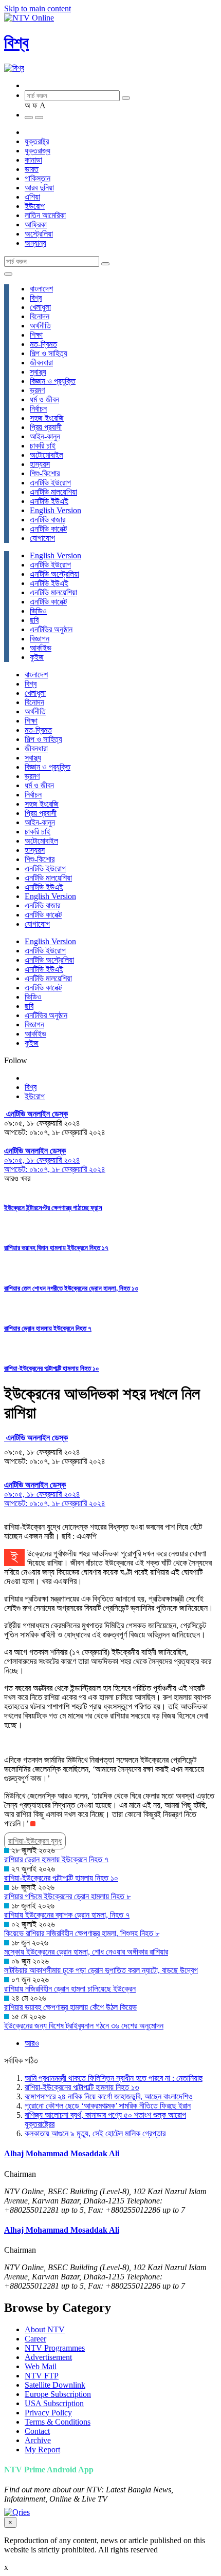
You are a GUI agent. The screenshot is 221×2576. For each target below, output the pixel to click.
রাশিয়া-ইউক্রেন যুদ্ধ (35, 1841)
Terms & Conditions (58, 2422)
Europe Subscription (58, 2394)
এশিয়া (32, 197)
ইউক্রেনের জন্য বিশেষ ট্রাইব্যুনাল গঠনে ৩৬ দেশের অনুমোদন (84, 2026)
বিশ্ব (16, 43)
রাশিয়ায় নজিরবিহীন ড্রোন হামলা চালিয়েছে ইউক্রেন (70, 1989)
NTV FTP (42, 2376)
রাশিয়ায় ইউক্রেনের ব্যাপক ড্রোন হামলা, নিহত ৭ (67, 1915)
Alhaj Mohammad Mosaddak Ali (62, 2153)
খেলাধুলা (40, 307)
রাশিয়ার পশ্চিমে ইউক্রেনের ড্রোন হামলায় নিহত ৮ (67, 1896)
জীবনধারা (41, 363)
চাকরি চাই (43, 446)
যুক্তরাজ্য (38, 151)
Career (35, 2339)
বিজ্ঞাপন (40, 639)
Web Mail (41, 2366)
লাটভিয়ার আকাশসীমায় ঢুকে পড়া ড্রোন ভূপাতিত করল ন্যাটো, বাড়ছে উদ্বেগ (101, 1970)
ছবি (34, 620)
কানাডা (33, 160)
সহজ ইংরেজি (47, 418)
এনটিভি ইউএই (49, 501)
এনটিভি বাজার (48, 520)
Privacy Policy (48, 2413)
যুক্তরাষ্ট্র (37, 141)
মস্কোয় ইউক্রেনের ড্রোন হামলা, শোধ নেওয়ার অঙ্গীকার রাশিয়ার (86, 1952)
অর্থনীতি (40, 326)
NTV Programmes (55, 2348)
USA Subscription (54, 2403)
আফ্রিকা (36, 225)
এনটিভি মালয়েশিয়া (53, 492)
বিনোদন (40, 316)
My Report (42, 2450)
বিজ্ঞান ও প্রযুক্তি (53, 381)
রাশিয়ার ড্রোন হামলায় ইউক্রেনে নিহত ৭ (48, 1328)
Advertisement (48, 2357)
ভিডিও (38, 611)
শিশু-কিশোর (45, 473)
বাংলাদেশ (41, 289)
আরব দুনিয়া (39, 188)
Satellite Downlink (55, 2385)
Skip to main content (38, 8)
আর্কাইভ (41, 648)
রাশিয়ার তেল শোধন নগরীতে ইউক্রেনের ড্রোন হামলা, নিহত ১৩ (71, 1288)
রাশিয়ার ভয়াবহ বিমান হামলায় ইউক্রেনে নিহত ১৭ (56, 1248)
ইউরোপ (35, 206)
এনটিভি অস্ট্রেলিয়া (54, 574)
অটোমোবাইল (47, 455)
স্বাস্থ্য (38, 372)
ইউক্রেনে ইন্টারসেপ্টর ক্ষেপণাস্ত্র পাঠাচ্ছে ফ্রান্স (53, 1208)
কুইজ (37, 657)
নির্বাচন (38, 409)
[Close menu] (8, 274)
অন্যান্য (35, 243)
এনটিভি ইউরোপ (50, 483)
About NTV (45, 2329)
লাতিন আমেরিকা (45, 215)
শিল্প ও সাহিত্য (49, 353)
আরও (32, 2043)
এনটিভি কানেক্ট (48, 529)
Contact (37, 2431)
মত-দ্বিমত (43, 344)
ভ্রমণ (37, 390)
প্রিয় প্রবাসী (46, 427)
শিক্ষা (36, 335)
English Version (56, 510)
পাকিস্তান (38, 178)
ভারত (32, 169)
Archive (38, 2440)
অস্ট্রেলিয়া (39, 234)
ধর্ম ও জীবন (44, 399)
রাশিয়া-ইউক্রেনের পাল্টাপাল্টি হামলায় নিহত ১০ (52, 1368)
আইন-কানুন (45, 436)
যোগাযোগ (42, 538)
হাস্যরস (40, 464)
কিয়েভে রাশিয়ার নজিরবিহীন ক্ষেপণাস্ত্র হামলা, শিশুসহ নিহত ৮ (82, 1933)
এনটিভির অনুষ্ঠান (51, 629)
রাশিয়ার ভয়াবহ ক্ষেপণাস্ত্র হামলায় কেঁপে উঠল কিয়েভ (70, 2007)
